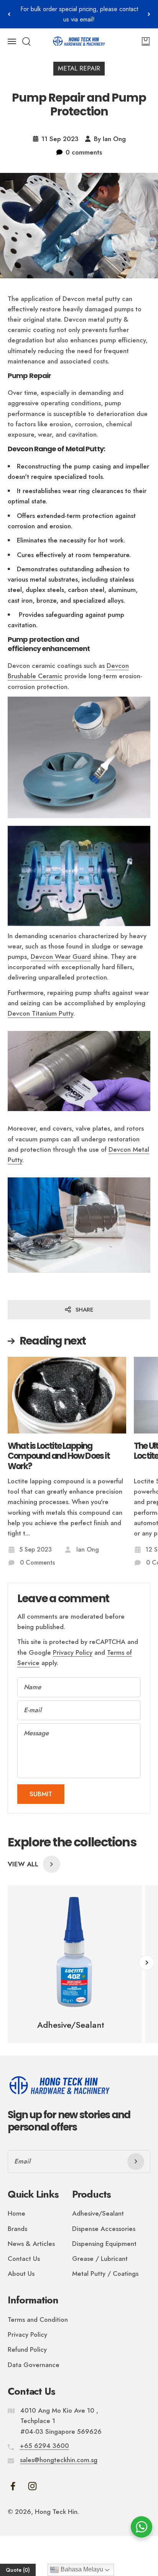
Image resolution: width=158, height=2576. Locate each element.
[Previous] (9, 14)
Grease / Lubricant (100, 2259)
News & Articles (31, 2244)
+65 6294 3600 (44, 2446)
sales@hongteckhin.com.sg (59, 2460)
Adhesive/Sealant (98, 2213)
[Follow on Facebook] (13, 2486)
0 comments (84, 152)
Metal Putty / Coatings (105, 2274)
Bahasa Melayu (81, 2569)
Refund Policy (27, 2349)
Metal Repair (79, 68)
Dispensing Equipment (104, 2244)
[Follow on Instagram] (32, 2486)
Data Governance (34, 2365)
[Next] (149, 14)
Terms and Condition (38, 2320)
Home (16, 2213)
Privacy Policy (73, 1652)
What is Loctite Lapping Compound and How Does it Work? (59, 1456)
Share (85, 1310)
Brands (17, 2229)
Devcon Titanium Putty (40, 1013)
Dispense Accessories (104, 2229)
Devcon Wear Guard (61, 957)
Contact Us (24, 2259)
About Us (21, 2274)
